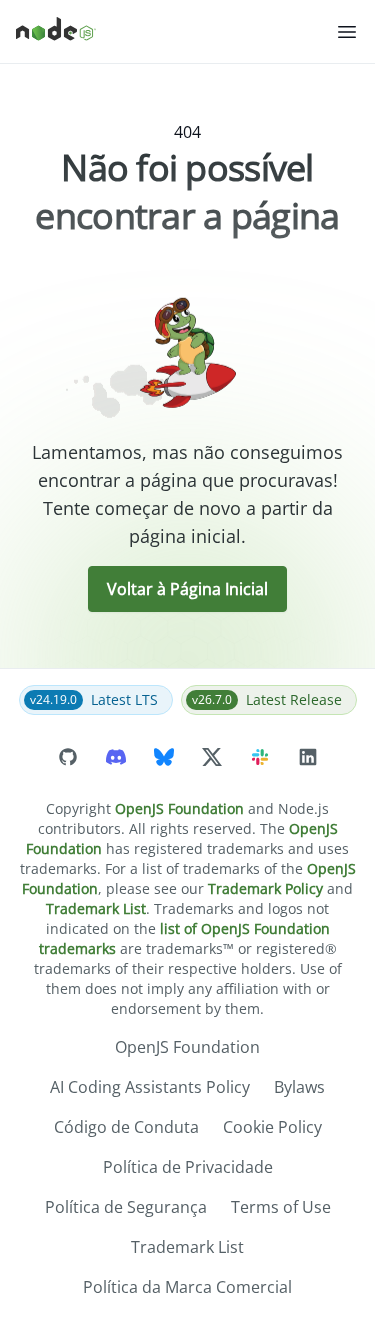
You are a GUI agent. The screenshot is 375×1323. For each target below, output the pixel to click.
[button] (347, 32)
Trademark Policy (265, 888)
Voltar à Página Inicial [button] (187, 589)
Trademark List (96, 908)
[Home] (175, 32)
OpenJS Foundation (179, 808)
